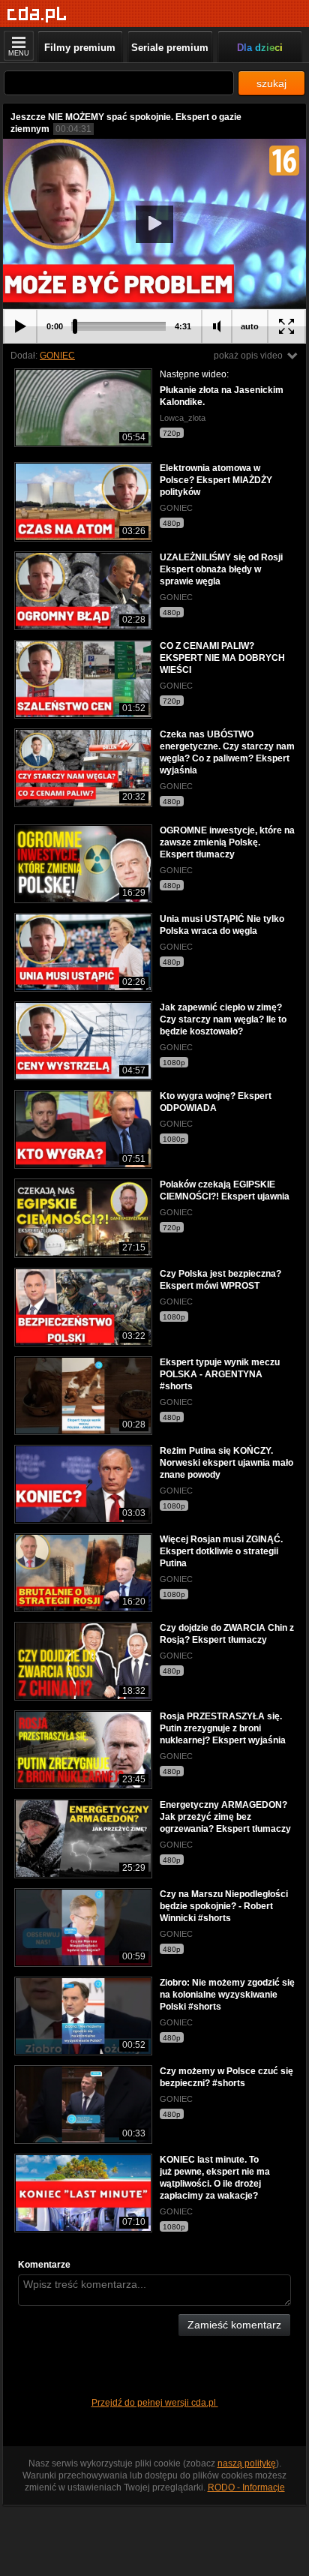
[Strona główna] (37, 15)
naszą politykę (247, 2463)
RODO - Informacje (246, 2487)
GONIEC (57, 356)
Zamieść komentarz (234, 2325)
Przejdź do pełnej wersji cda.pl (155, 2403)
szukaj (271, 83)
